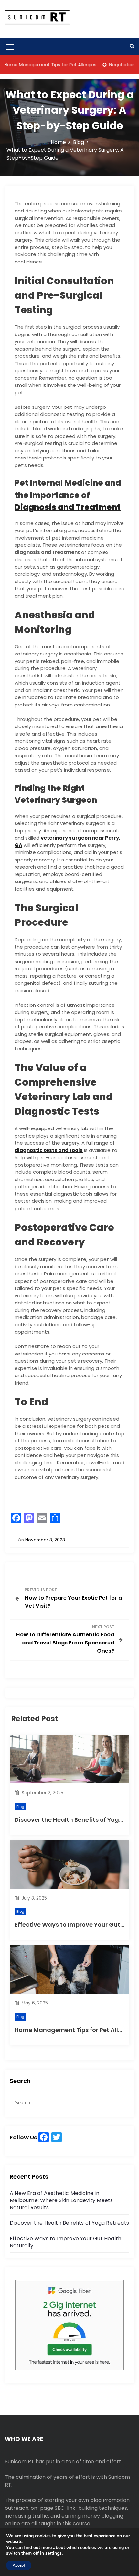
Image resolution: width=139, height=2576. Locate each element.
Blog (20, 1807)
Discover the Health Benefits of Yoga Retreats (69, 2223)
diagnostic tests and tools (49, 1150)
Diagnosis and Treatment (68, 507)
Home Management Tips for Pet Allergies (75, 2030)
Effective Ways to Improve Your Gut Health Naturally (65, 2242)
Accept (19, 2565)
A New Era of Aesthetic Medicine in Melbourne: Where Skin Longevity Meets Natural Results (61, 2200)
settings (53, 2553)
